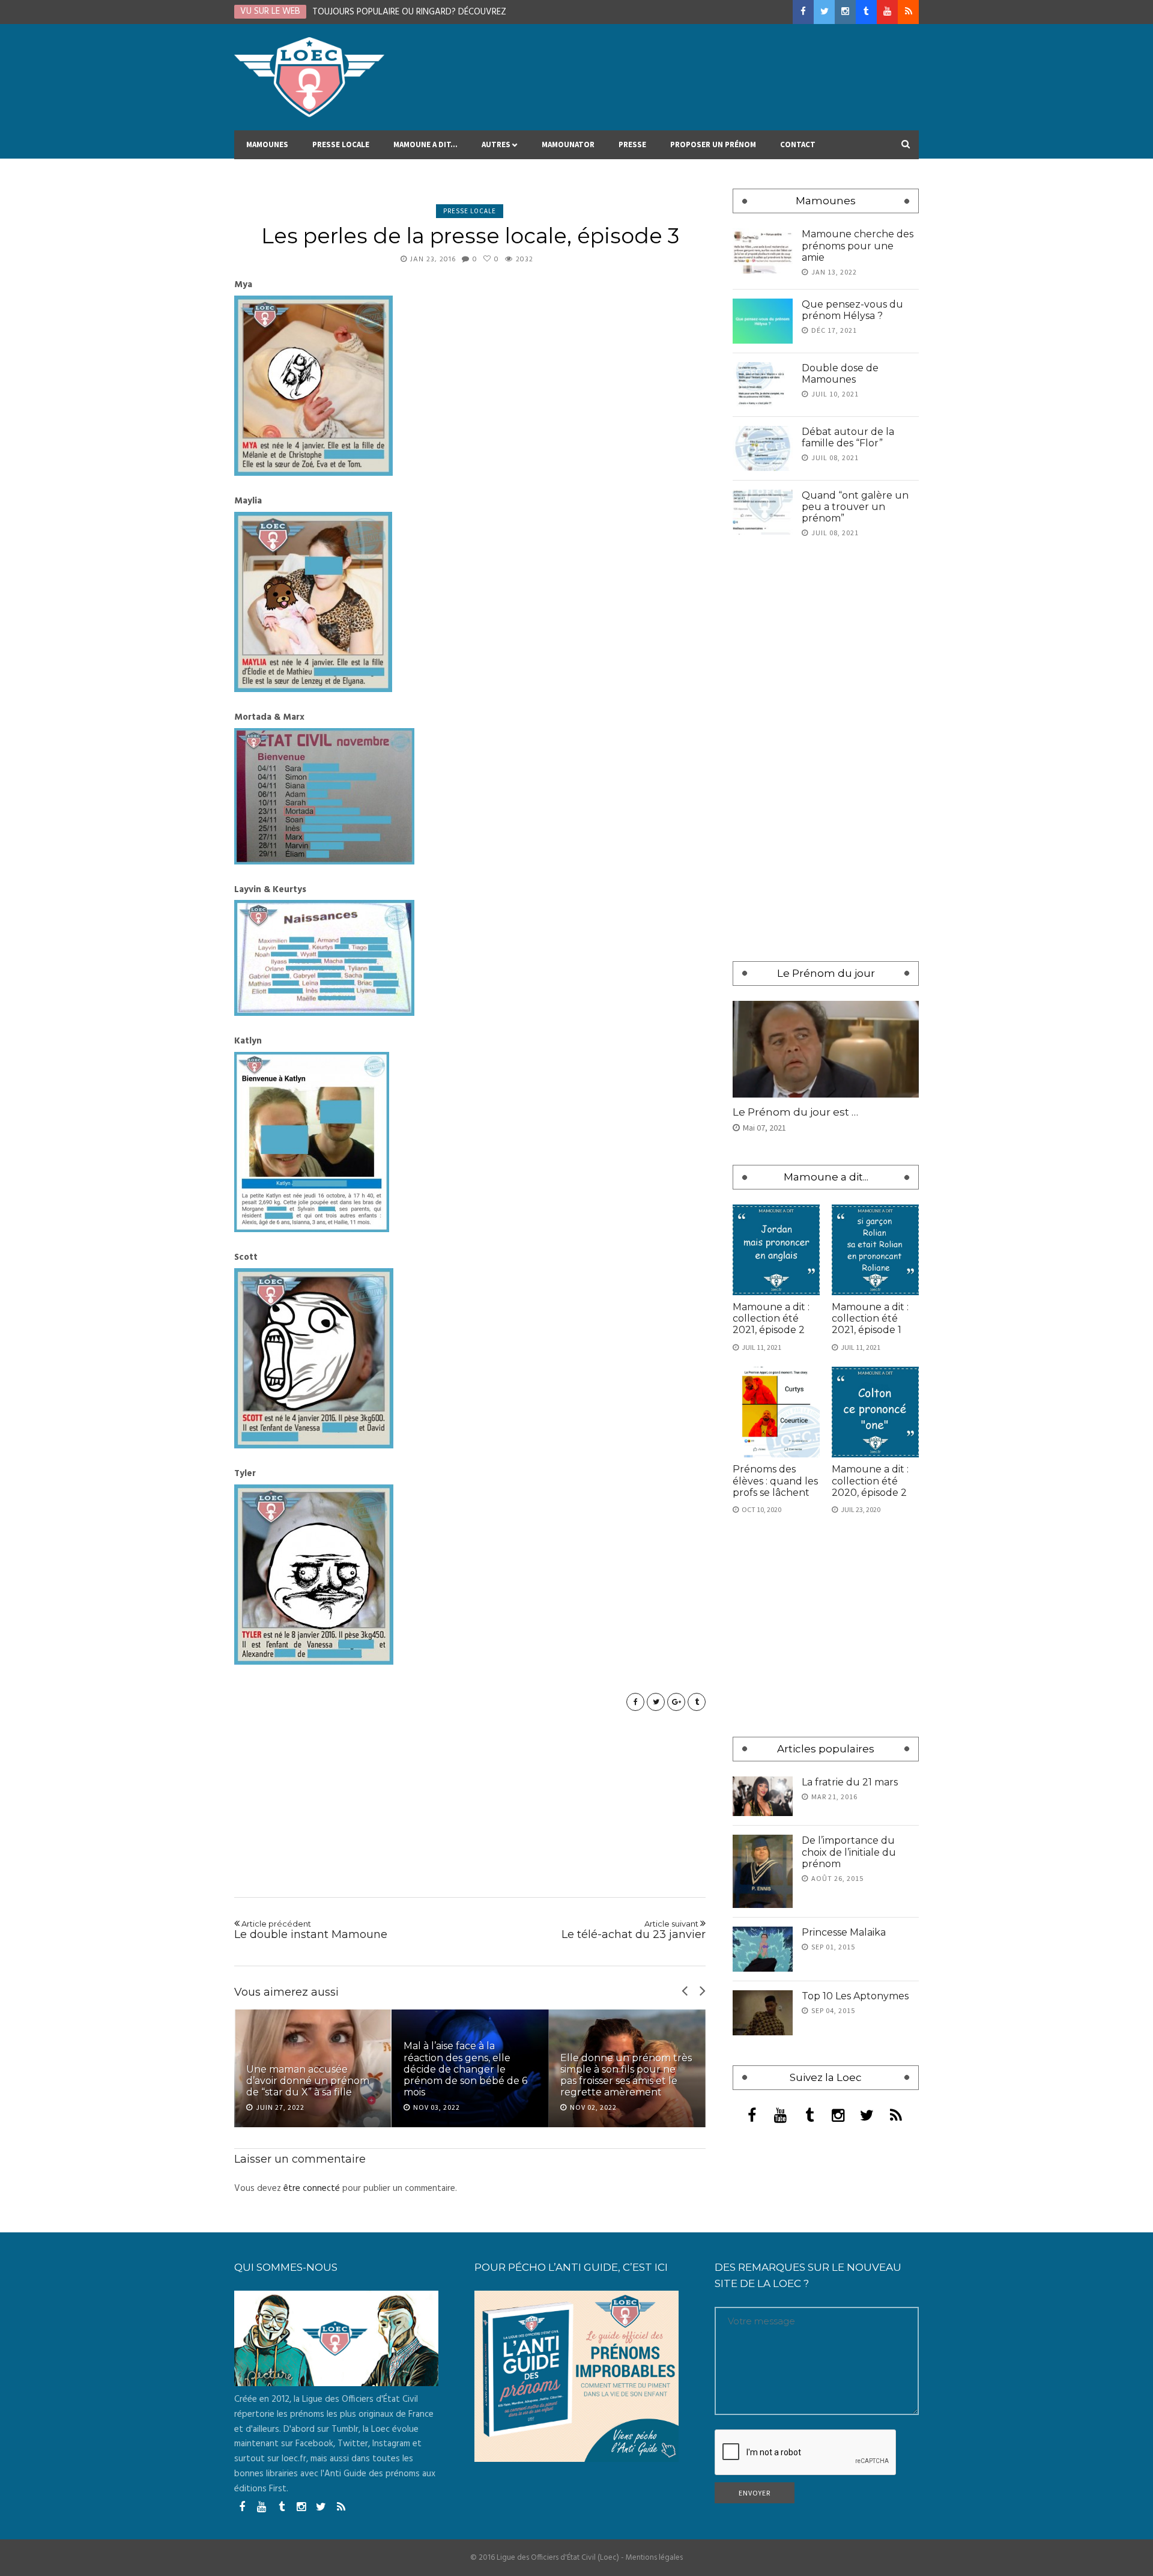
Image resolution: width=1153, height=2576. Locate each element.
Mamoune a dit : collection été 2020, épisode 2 (870, 1481)
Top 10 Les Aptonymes (855, 1996)
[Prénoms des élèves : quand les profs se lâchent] (776, 1412)
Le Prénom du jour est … (795, 1112)
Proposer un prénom (713, 144)
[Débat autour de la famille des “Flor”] (763, 448)
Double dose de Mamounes (840, 374)
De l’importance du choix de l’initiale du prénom (849, 1852)
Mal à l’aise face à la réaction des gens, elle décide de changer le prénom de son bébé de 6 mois (308, 2069)
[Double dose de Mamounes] (763, 385)
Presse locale (341, 144)
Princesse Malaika (844, 1932)
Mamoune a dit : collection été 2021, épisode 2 (771, 1318)
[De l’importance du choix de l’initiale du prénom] (763, 1871)
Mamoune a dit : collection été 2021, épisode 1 (870, 1318)
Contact (798, 144)
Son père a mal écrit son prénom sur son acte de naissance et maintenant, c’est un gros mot (620, 2075)
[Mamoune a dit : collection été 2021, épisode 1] (875, 1250)
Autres (496, 144)
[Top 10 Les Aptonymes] (763, 2013)
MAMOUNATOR (568, 144)
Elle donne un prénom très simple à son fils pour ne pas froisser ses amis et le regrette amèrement (469, 2075)
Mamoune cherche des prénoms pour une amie (858, 245)
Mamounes (267, 144)
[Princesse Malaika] (763, 1949)
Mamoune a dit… (425, 144)
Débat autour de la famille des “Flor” (848, 437)
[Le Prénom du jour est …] (826, 1049)
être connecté (312, 2189)
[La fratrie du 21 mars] (763, 1797)
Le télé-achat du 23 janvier (634, 1930)
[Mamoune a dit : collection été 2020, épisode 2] (875, 1412)
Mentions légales (654, 2558)
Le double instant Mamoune (311, 1930)
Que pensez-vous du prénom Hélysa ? (852, 310)
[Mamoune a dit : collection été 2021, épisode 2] (776, 1250)
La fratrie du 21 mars (850, 1782)
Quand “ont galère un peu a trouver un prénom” (855, 507)
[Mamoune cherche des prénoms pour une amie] (763, 251)
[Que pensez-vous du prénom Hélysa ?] (763, 321)
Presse (632, 144)
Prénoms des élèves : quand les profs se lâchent (775, 1481)
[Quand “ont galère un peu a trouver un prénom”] (763, 512)
